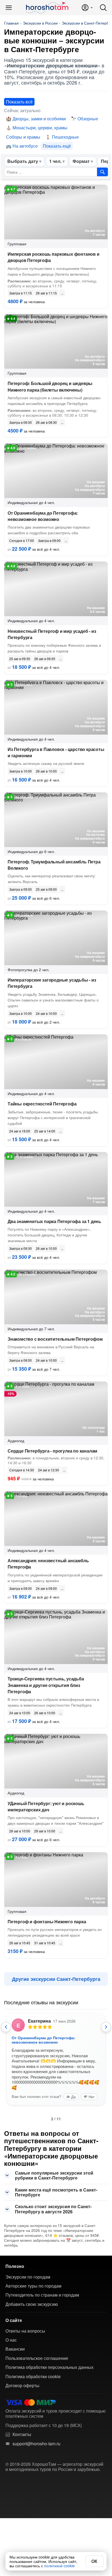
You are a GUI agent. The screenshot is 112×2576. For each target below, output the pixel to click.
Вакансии (15, 2349)
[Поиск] (103, 8)
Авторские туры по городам (33, 2286)
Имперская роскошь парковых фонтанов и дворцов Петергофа (54, 257)
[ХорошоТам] (47, 8)
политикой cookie (59, 2566)
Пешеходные (65, 137)
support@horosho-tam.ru (36, 2444)
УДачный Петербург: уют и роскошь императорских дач (46, 1806)
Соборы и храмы (23, 137)
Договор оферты (22, 2386)
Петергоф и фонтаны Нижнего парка (47, 1921)
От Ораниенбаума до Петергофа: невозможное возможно (43, 516)
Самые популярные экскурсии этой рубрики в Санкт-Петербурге (54, 2175)
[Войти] (87, 8)
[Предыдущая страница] (6, 2027)
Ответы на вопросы (25, 2331)
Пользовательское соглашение (37, 2358)
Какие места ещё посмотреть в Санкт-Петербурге (56, 2192)
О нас (11, 2340)
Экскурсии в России (40, 23)
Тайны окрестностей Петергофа (42, 1104)
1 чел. (55, 161)
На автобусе (25, 146)
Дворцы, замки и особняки (39, 119)
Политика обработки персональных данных (49, 2367)
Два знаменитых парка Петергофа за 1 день (54, 1221)
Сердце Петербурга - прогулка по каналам (52, 1451)
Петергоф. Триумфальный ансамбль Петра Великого (54, 865)
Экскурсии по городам (28, 2277)
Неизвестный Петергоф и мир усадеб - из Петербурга (52, 634)
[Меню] (9, 8)
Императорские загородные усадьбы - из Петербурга (52, 983)
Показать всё (19, 102)
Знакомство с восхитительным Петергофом (55, 1339)
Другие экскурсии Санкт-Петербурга (56, 1979)
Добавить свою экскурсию (32, 2304)
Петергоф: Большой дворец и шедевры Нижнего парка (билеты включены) (50, 386)
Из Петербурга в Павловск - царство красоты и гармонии (56, 752)
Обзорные (88, 119)
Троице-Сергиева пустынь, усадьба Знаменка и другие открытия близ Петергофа (46, 1685)
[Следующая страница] (106, 2027)
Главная (11, 23)
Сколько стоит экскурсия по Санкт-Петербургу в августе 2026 (53, 2209)
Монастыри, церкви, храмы (40, 128)
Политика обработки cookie (33, 2377)
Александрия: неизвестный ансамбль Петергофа (48, 1564)
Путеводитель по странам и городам (42, 2295)
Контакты (22, 2434)
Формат (81, 161)
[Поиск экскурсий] (102, 172)
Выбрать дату (23, 161)
